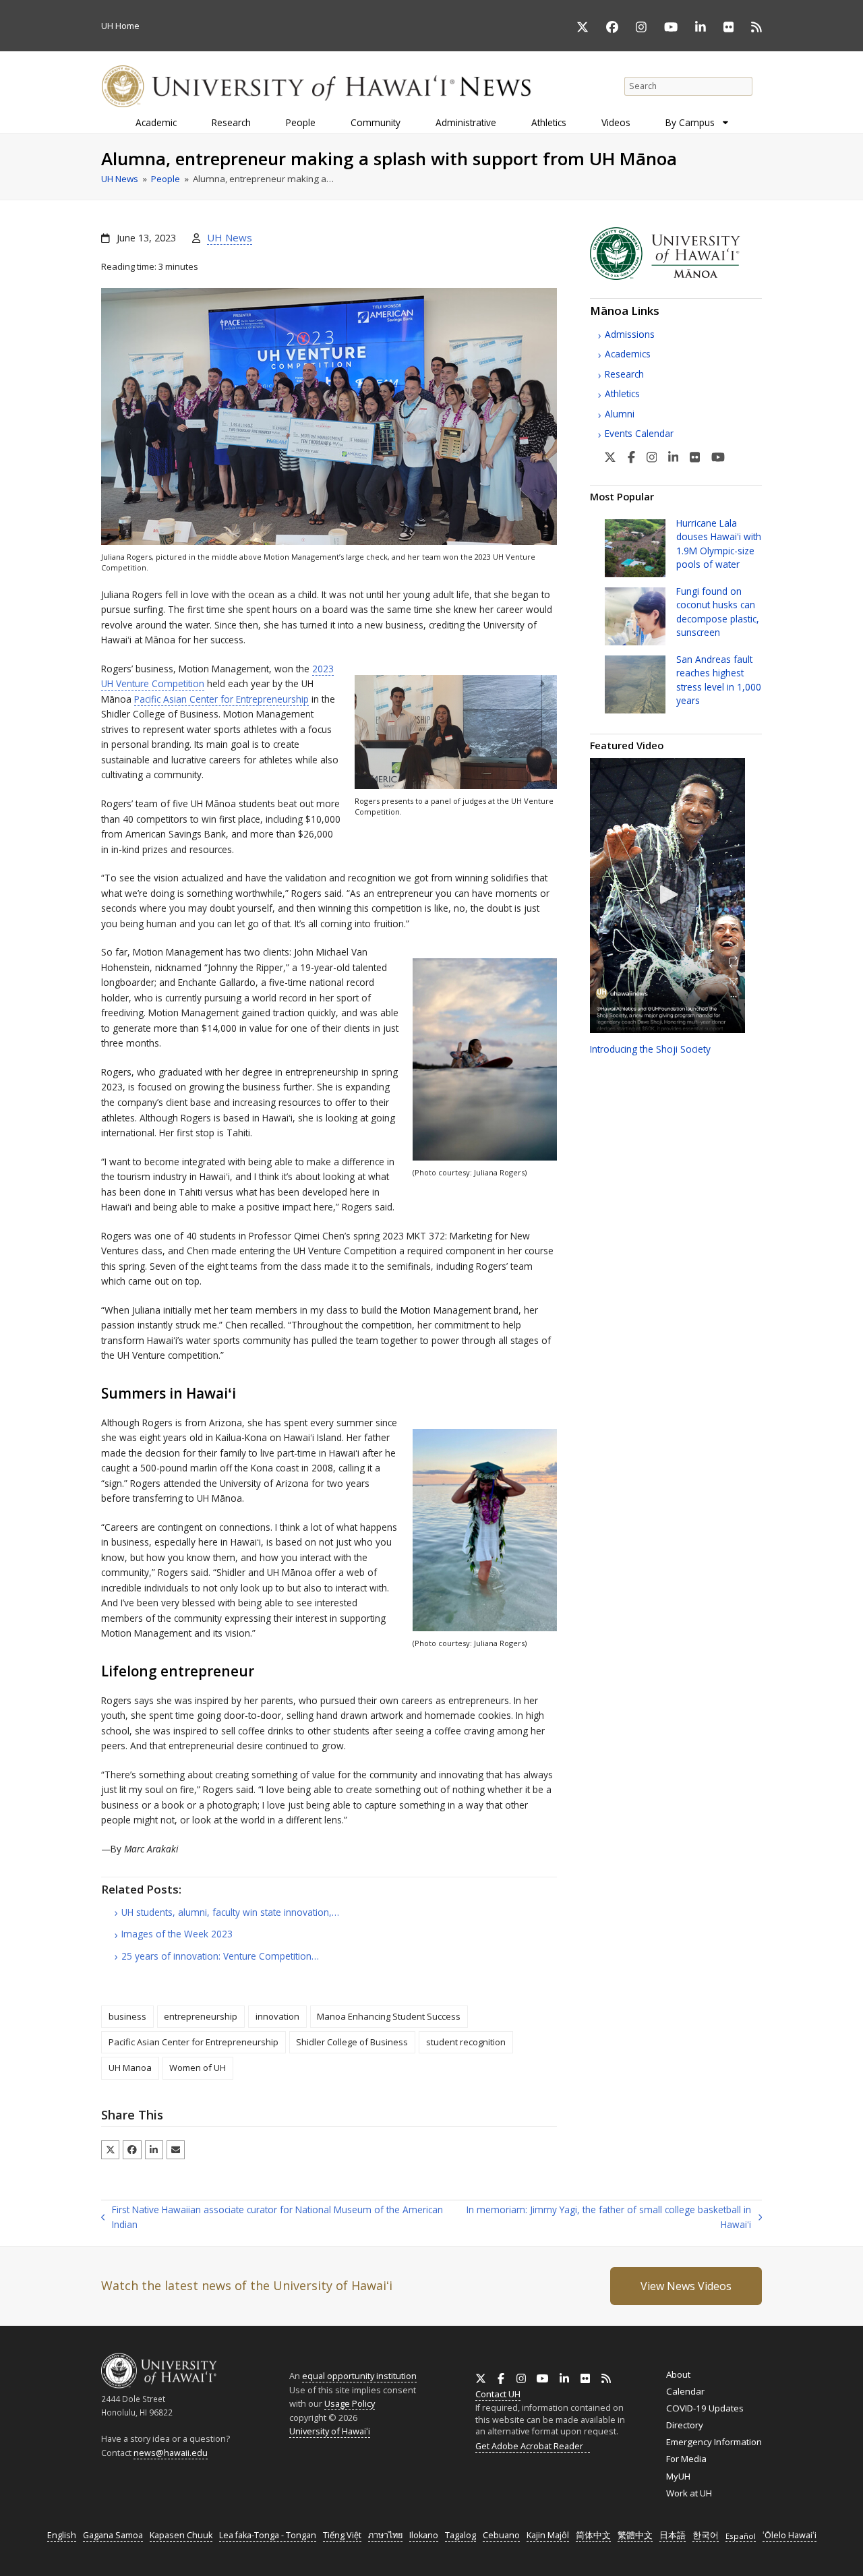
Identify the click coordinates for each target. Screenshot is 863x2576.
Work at (689, 2493)
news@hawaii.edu (171, 2453)
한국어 (706, 2535)
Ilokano (424, 2535)
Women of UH (198, 2068)
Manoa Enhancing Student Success (389, 2016)
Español (741, 2536)
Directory (685, 2425)
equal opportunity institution (359, 2376)
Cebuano (501, 2535)
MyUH (678, 2476)
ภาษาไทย (385, 2535)
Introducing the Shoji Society (650, 1049)
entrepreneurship (201, 2016)
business (127, 2016)
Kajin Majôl (548, 2535)
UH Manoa (130, 2068)
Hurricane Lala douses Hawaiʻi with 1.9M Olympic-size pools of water (719, 544)
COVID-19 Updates (705, 2408)
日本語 (673, 2535)
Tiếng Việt (342, 2535)
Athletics (622, 393)
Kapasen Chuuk (181, 2535)
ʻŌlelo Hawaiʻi (790, 2535)
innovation (277, 2016)
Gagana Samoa (113, 2535)
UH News (230, 237)
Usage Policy (350, 2403)
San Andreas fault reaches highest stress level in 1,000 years (719, 680)
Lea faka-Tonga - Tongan (268, 2535)
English (62, 2535)
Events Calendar (639, 433)
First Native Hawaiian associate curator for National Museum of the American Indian (272, 2218)
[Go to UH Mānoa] (676, 276)
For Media (686, 2459)
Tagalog (460, 2535)
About (678, 2374)
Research (624, 374)
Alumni (620, 414)
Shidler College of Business (352, 2042)
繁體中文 (635, 2535)
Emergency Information (714, 2442)
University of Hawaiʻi (330, 2431)
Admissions (630, 334)
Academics (628, 354)
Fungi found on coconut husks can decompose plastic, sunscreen (718, 612)
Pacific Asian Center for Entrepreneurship (221, 699)
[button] (110, 2149)
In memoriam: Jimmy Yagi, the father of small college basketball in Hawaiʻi (604, 2218)
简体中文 (593, 2535)
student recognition (466, 2042)
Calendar (685, 2391)
